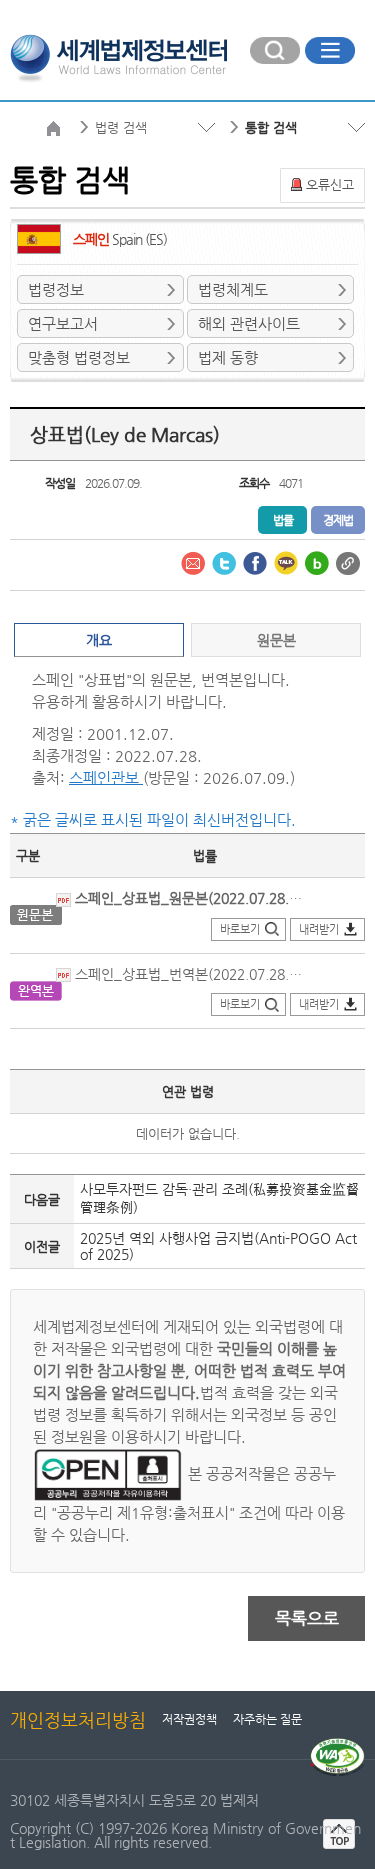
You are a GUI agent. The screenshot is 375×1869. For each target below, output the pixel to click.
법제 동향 (228, 357)
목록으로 (307, 1618)
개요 (99, 640)
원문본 (276, 640)
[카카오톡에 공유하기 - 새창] (287, 562)
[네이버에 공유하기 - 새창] (318, 562)
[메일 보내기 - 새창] (194, 562)
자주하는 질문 (267, 1719)
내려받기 (319, 929)
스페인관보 (106, 777)
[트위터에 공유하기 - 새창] (225, 562)
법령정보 (56, 289)
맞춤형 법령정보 (79, 357)
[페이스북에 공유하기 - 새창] (256, 562)
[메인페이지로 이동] (118, 56)
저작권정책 (189, 1719)
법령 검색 (121, 127)
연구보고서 (63, 323)
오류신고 (330, 184)
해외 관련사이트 (249, 323)
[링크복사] (348, 562)
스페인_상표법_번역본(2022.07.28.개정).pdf (187, 974)
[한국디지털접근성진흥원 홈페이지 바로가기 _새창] (337, 1746)
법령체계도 (233, 289)
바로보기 (240, 929)
